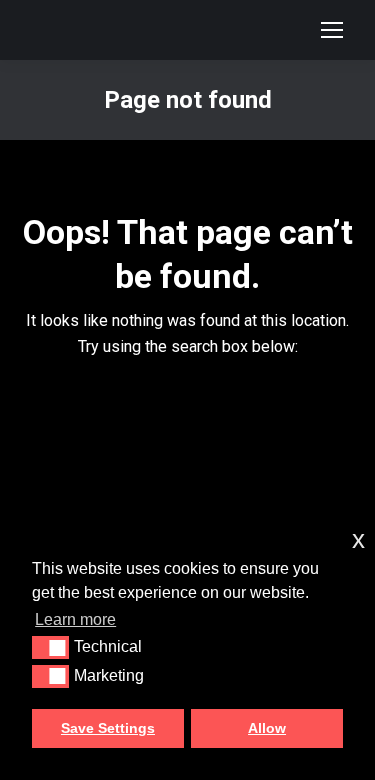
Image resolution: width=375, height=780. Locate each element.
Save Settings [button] (108, 728)
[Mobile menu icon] (332, 30)
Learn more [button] (75, 619)
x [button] (358, 539)
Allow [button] (267, 728)
